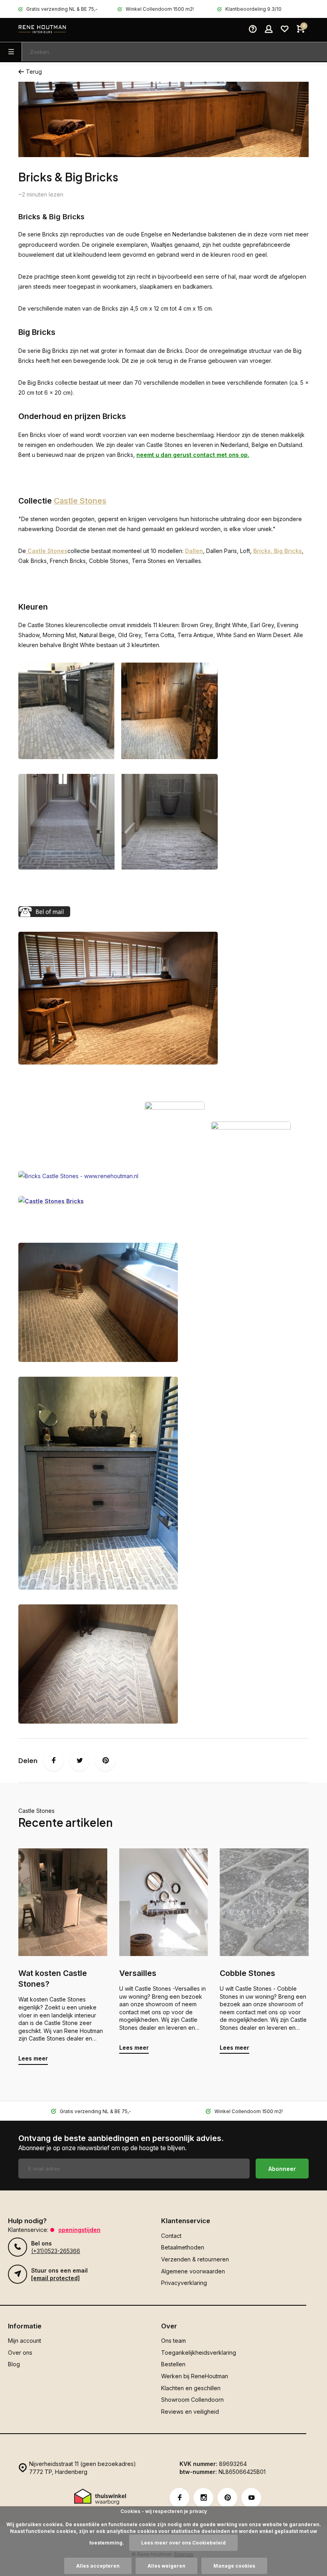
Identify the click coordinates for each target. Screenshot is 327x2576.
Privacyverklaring (184, 2283)
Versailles (138, 1973)
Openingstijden (79, 2230)
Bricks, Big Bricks (278, 551)
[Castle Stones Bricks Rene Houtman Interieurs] (118, 1062)
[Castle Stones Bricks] (118, 757)
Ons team (173, 2341)
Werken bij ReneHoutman (195, 2376)
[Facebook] (53, 1761)
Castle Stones (80, 501)
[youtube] (251, 2498)
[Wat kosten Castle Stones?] (63, 1902)
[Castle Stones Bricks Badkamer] (98, 1360)
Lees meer (33, 2058)
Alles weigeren (166, 2566)
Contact (171, 2236)
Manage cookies (234, 2566)
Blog (14, 2364)
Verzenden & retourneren (195, 2259)
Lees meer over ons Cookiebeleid (183, 2543)
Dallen (194, 551)
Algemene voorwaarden (193, 2271)
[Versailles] (164, 1902)
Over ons (20, 2353)
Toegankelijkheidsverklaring (199, 2353)
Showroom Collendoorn (192, 2400)
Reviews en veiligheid (190, 2412)
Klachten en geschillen (191, 2388)
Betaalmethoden (183, 2247)
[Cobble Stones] (264, 1902)
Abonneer (282, 2169)
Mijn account (25, 2341)
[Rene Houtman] (42, 30)
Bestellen (173, 2364)
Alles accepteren (98, 2566)
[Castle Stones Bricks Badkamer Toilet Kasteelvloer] (98, 1587)
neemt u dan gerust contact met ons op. (193, 455)
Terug (34, 72)
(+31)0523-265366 (56, 2251)
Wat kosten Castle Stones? (53, 1979)
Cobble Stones (247, 1973)
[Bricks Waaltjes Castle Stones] (98, 1721)
